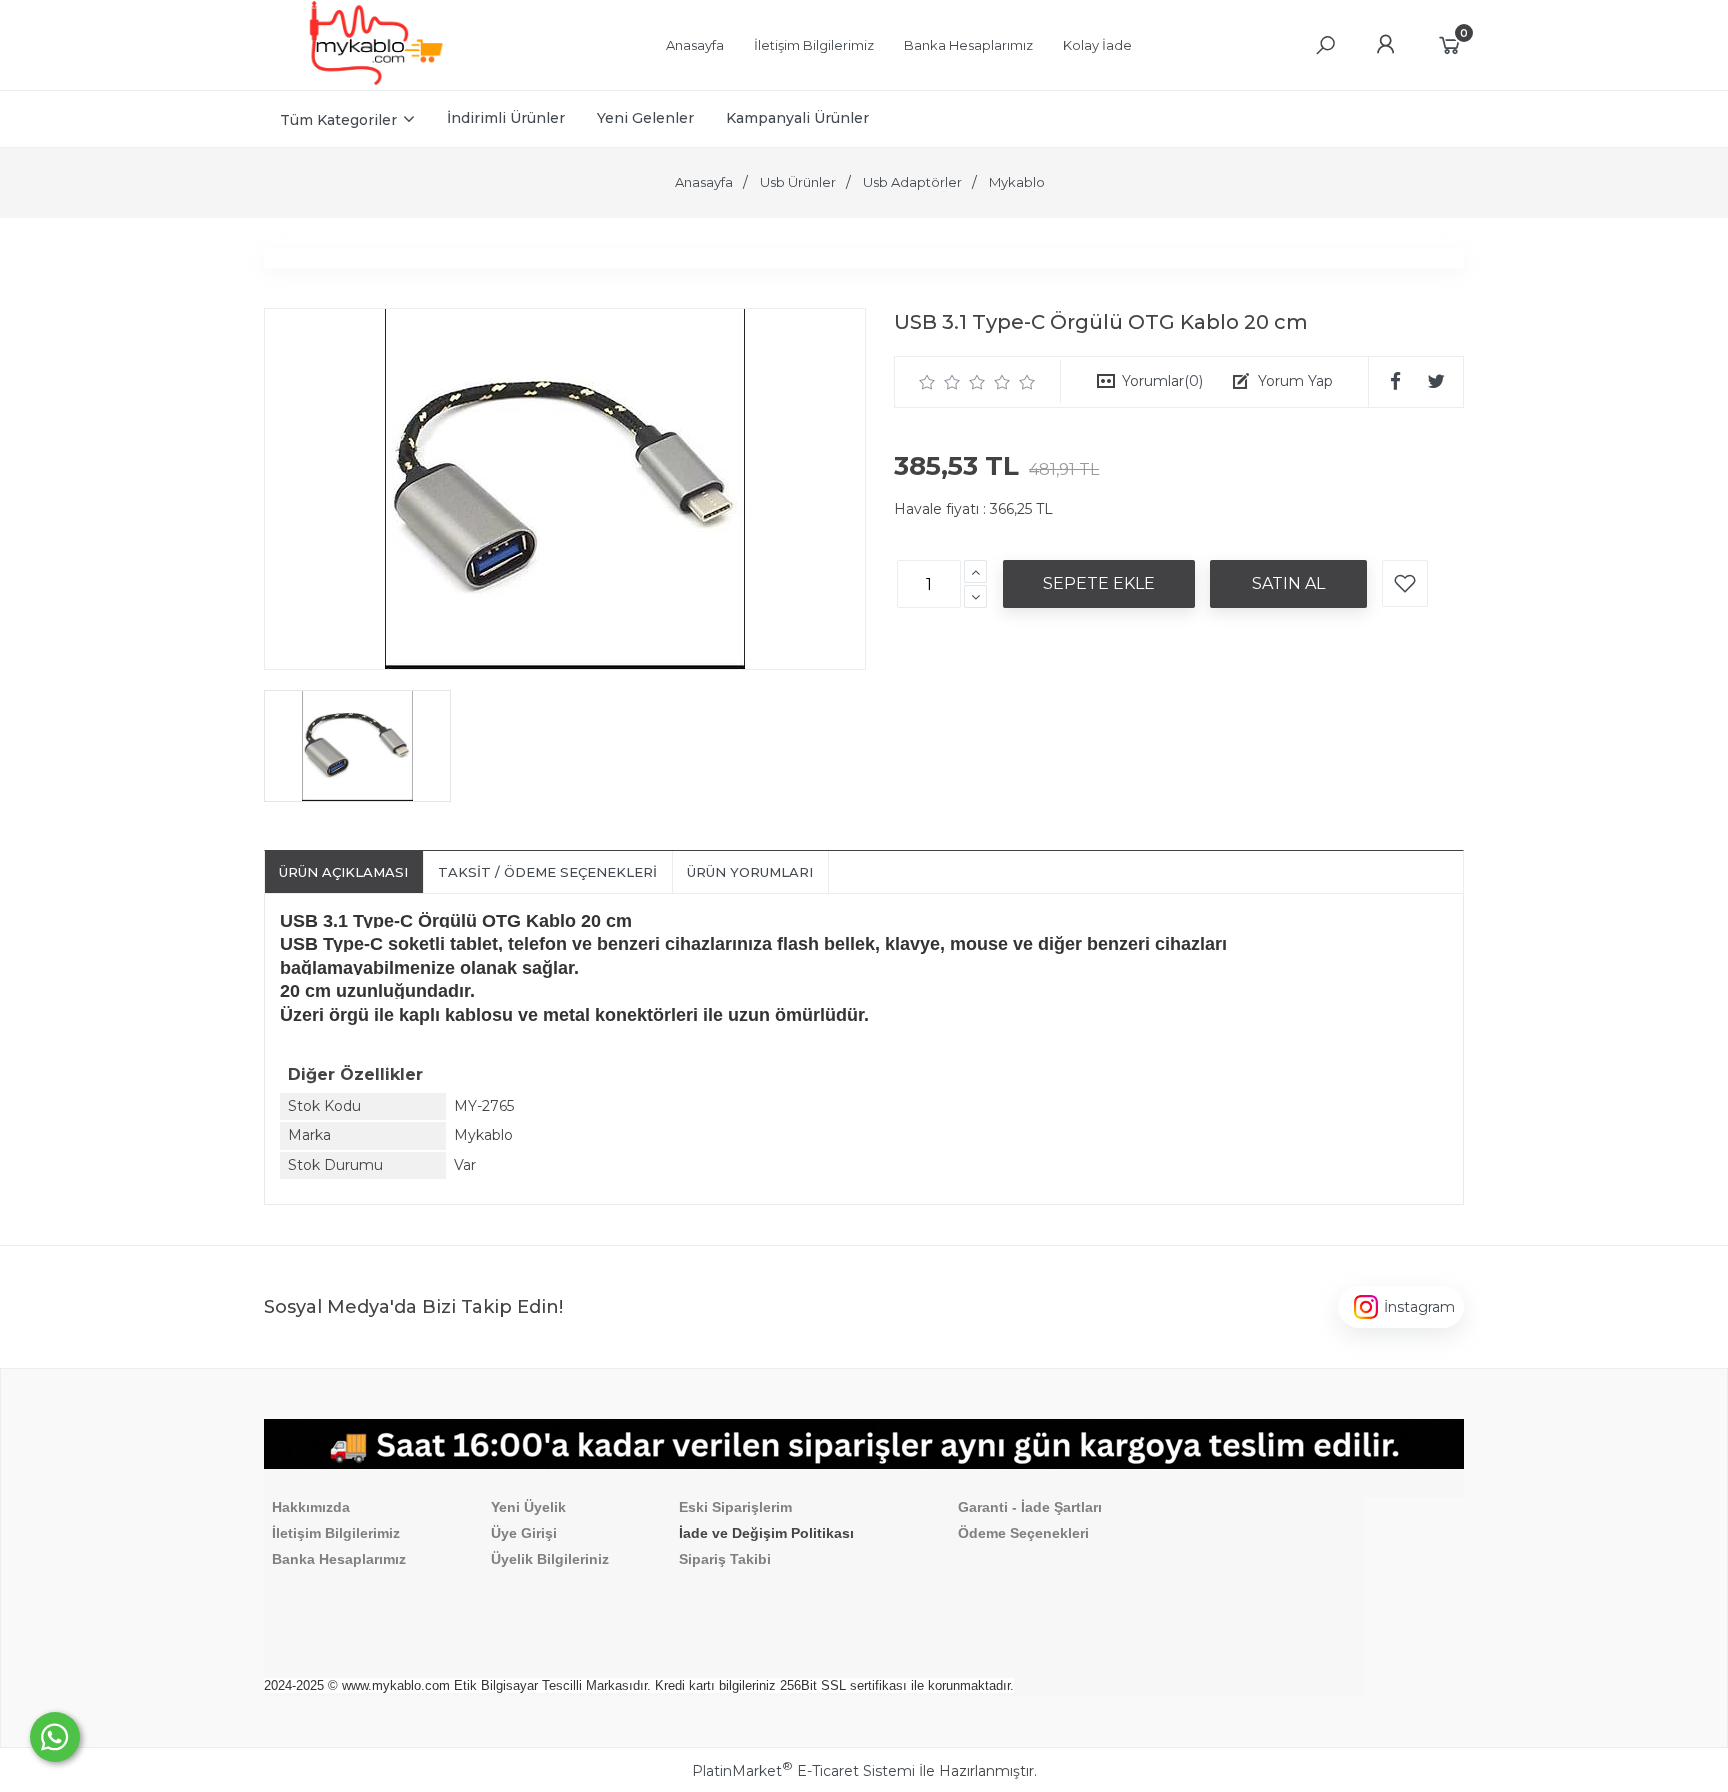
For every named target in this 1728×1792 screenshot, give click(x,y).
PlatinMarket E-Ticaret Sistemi (803, 1771)
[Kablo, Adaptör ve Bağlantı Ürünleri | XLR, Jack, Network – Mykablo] (376, 80)
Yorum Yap (1295, 381)
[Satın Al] (1288, 584)
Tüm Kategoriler (338, 120)
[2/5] (940, 382)
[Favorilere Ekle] (1405, 583)
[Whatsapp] (55, 1737)
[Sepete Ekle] (1099, 584)
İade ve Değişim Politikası (766, 1533)
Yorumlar (1162, 381)
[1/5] (927, 382)
